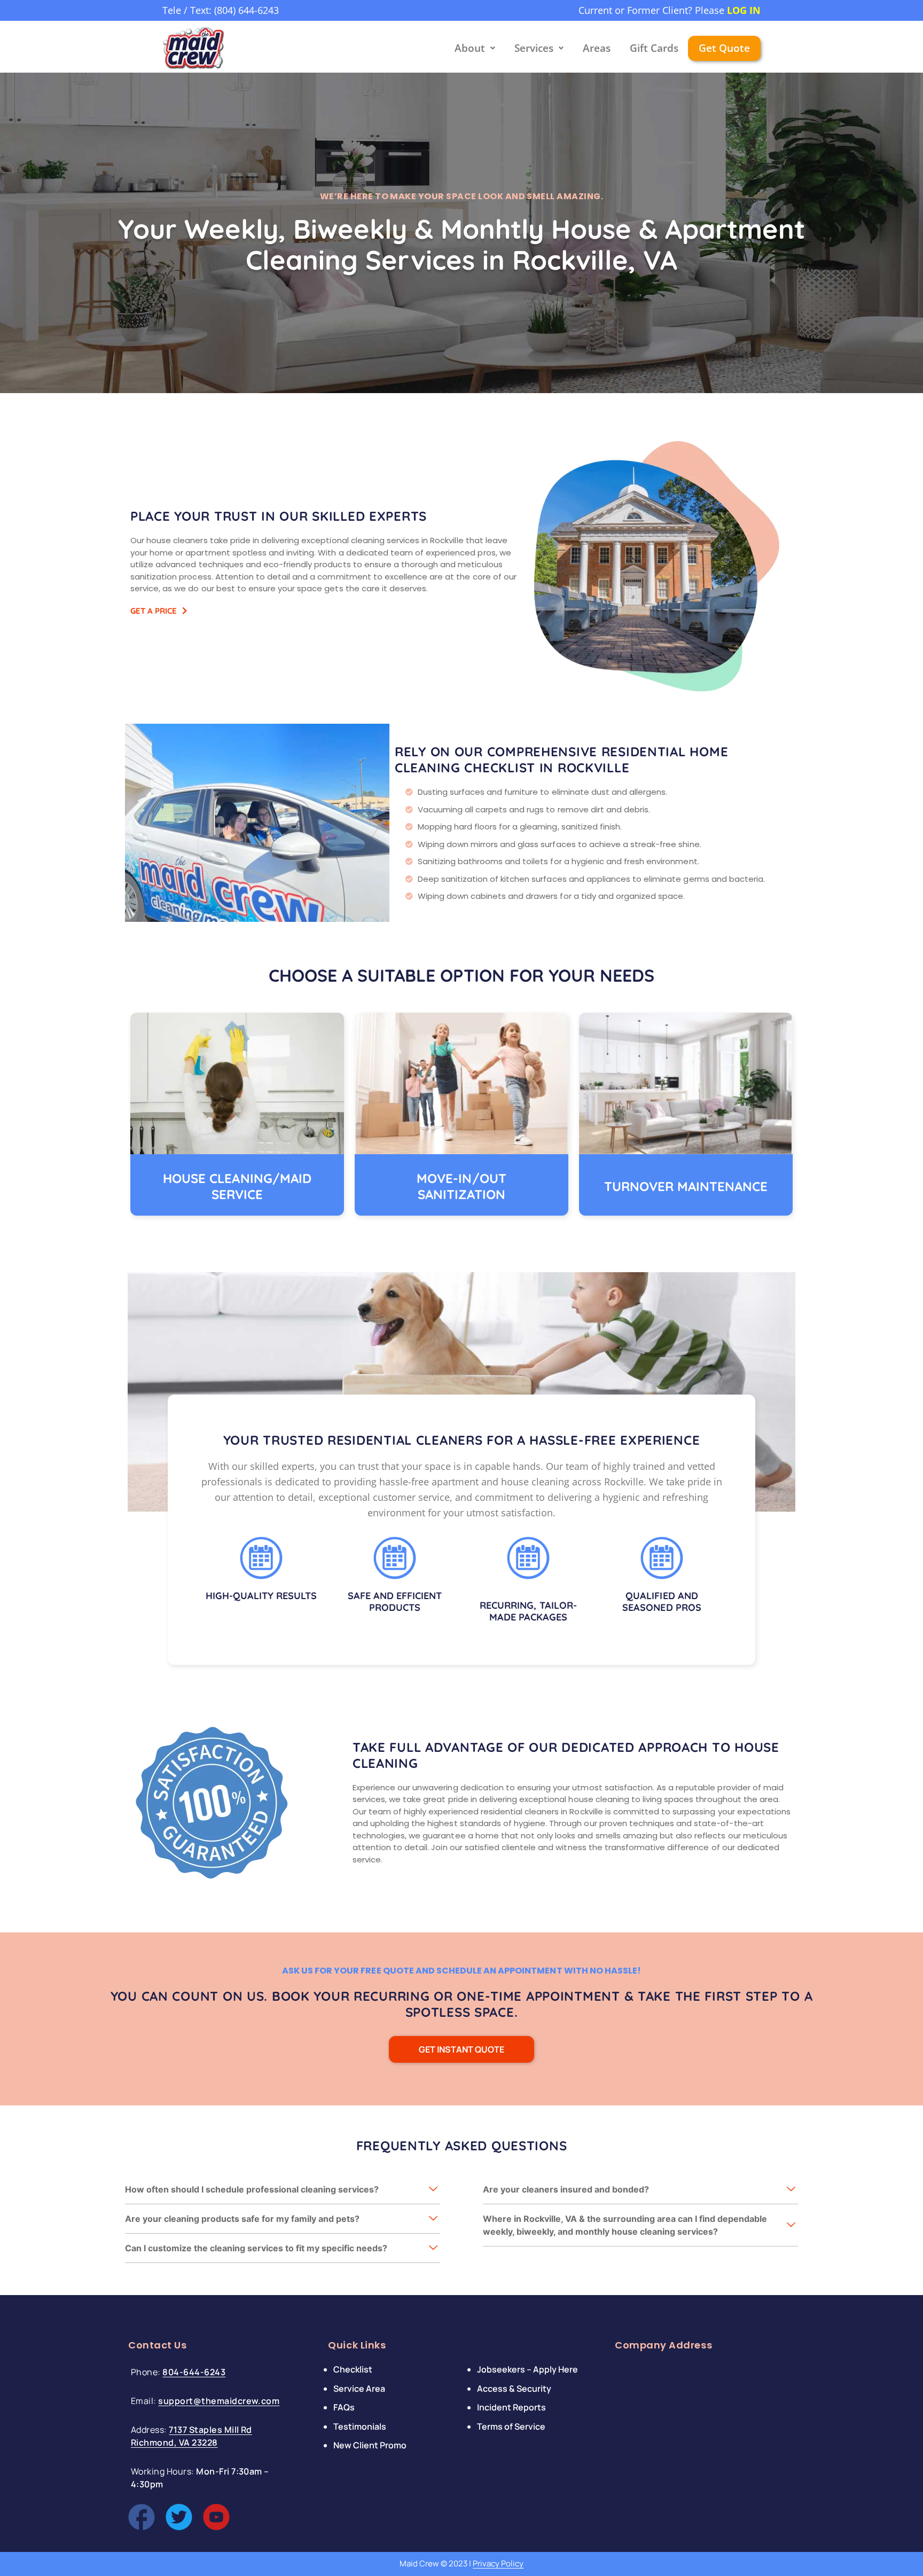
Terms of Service (511, 2426)
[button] (283, 2190)
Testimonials (360, 2426)
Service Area (359, 2388)
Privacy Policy (498, 2563)
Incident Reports (511, 2407)
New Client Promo (370, 2445)
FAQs (344, 2407)
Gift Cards (654, 48)
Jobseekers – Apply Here (527, 2369)
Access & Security (514, 2388)
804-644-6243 (194, 2372)
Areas (597, 48)
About (470, 48)
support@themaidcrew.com (219, 2401)
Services (534, 48)
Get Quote (724, 48)
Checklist (353, 2369)
